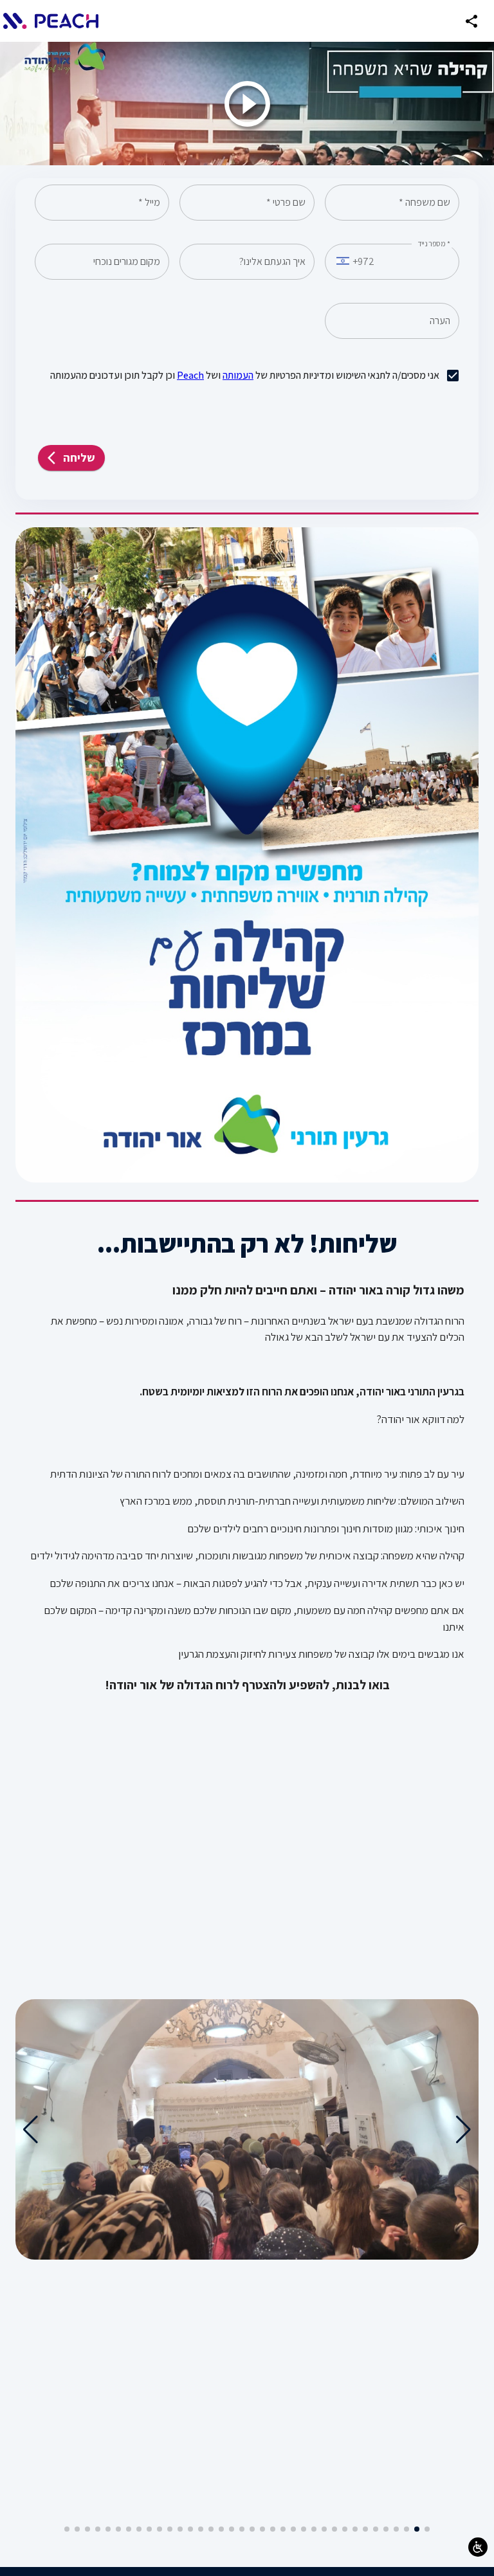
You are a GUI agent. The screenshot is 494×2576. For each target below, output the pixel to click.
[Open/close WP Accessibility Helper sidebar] (478, 2547)
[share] (471, 21)
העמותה (238, 375)
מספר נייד (434, 244)
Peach (190, 375)
